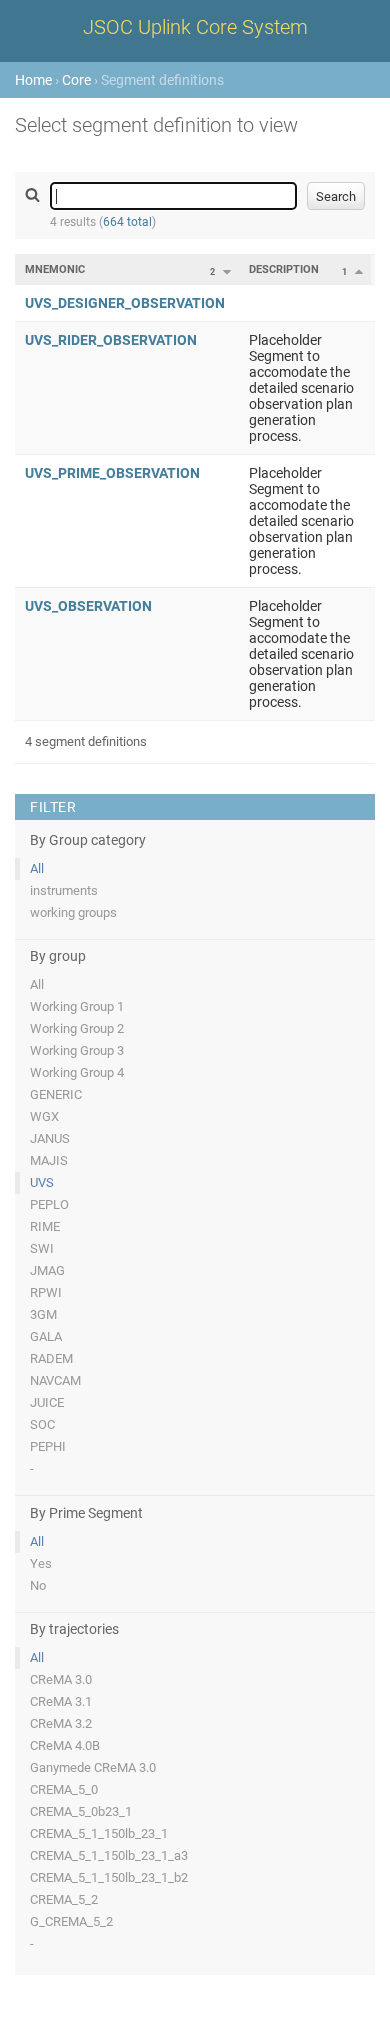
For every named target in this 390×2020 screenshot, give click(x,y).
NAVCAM (55, 1380)
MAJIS (49, 1160)
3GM (43, 1314)
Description (284, 269)
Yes (41, 1563)
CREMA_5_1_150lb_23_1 (99, 1833)
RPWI (46, 1292)
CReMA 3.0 (61, 1679)
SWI (42, 1248)
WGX (44, 1116)
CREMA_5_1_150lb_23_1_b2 (109, 1877)
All (37, 868)
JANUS (50, 1138)
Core (76, 80)
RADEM (51, 1358)
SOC (42, 1424)
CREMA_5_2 (64, 1899)
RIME (45, 1226)
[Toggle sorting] (227, 272)
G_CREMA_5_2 (71, 1921)
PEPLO (49, 1204)
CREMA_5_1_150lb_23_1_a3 (109, 1855)
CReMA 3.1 (61, 1701)
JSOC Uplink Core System (195, 27)
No (38, 1585)
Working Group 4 (77, 1072)
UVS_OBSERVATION (88, 606)
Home (33, 80)
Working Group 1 (77, 1006)
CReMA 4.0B (65, 1745)
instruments (64, 890)
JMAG (47, 1270)
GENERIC (56, 1094)
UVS (42, 1182)
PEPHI (48, 1446)
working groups (73, 912)
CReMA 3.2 (61, 1723)
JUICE (47, 1402)
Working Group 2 (77, 1028)
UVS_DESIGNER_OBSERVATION (125, 303)
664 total (127, 222)
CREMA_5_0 (64, 1789)
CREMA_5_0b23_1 (81, 1811)
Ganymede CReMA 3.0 (93, 1767)
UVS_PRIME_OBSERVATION (112, 473)
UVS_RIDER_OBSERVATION (111, 340)
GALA (46, 1336)
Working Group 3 (77, 1050)
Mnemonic (55, 269)
